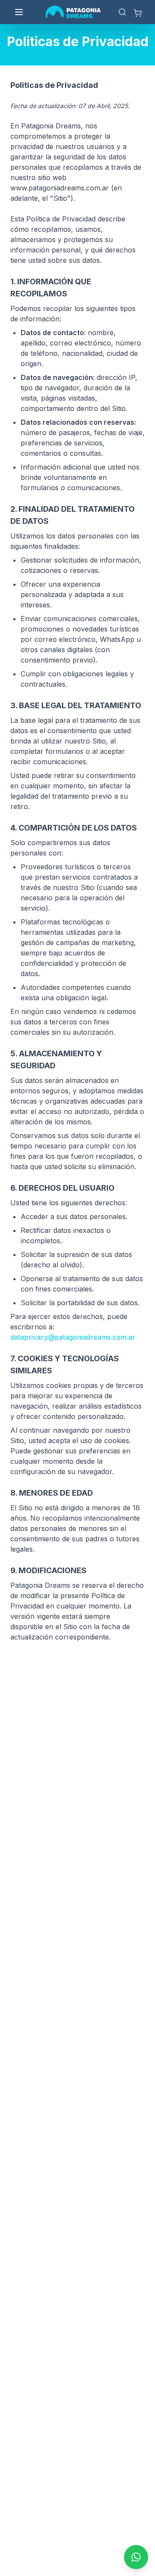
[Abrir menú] (19, 12)
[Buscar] (122, 12)
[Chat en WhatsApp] (136, 2557)
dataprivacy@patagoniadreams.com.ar (73, 1337)
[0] (138, 12)
